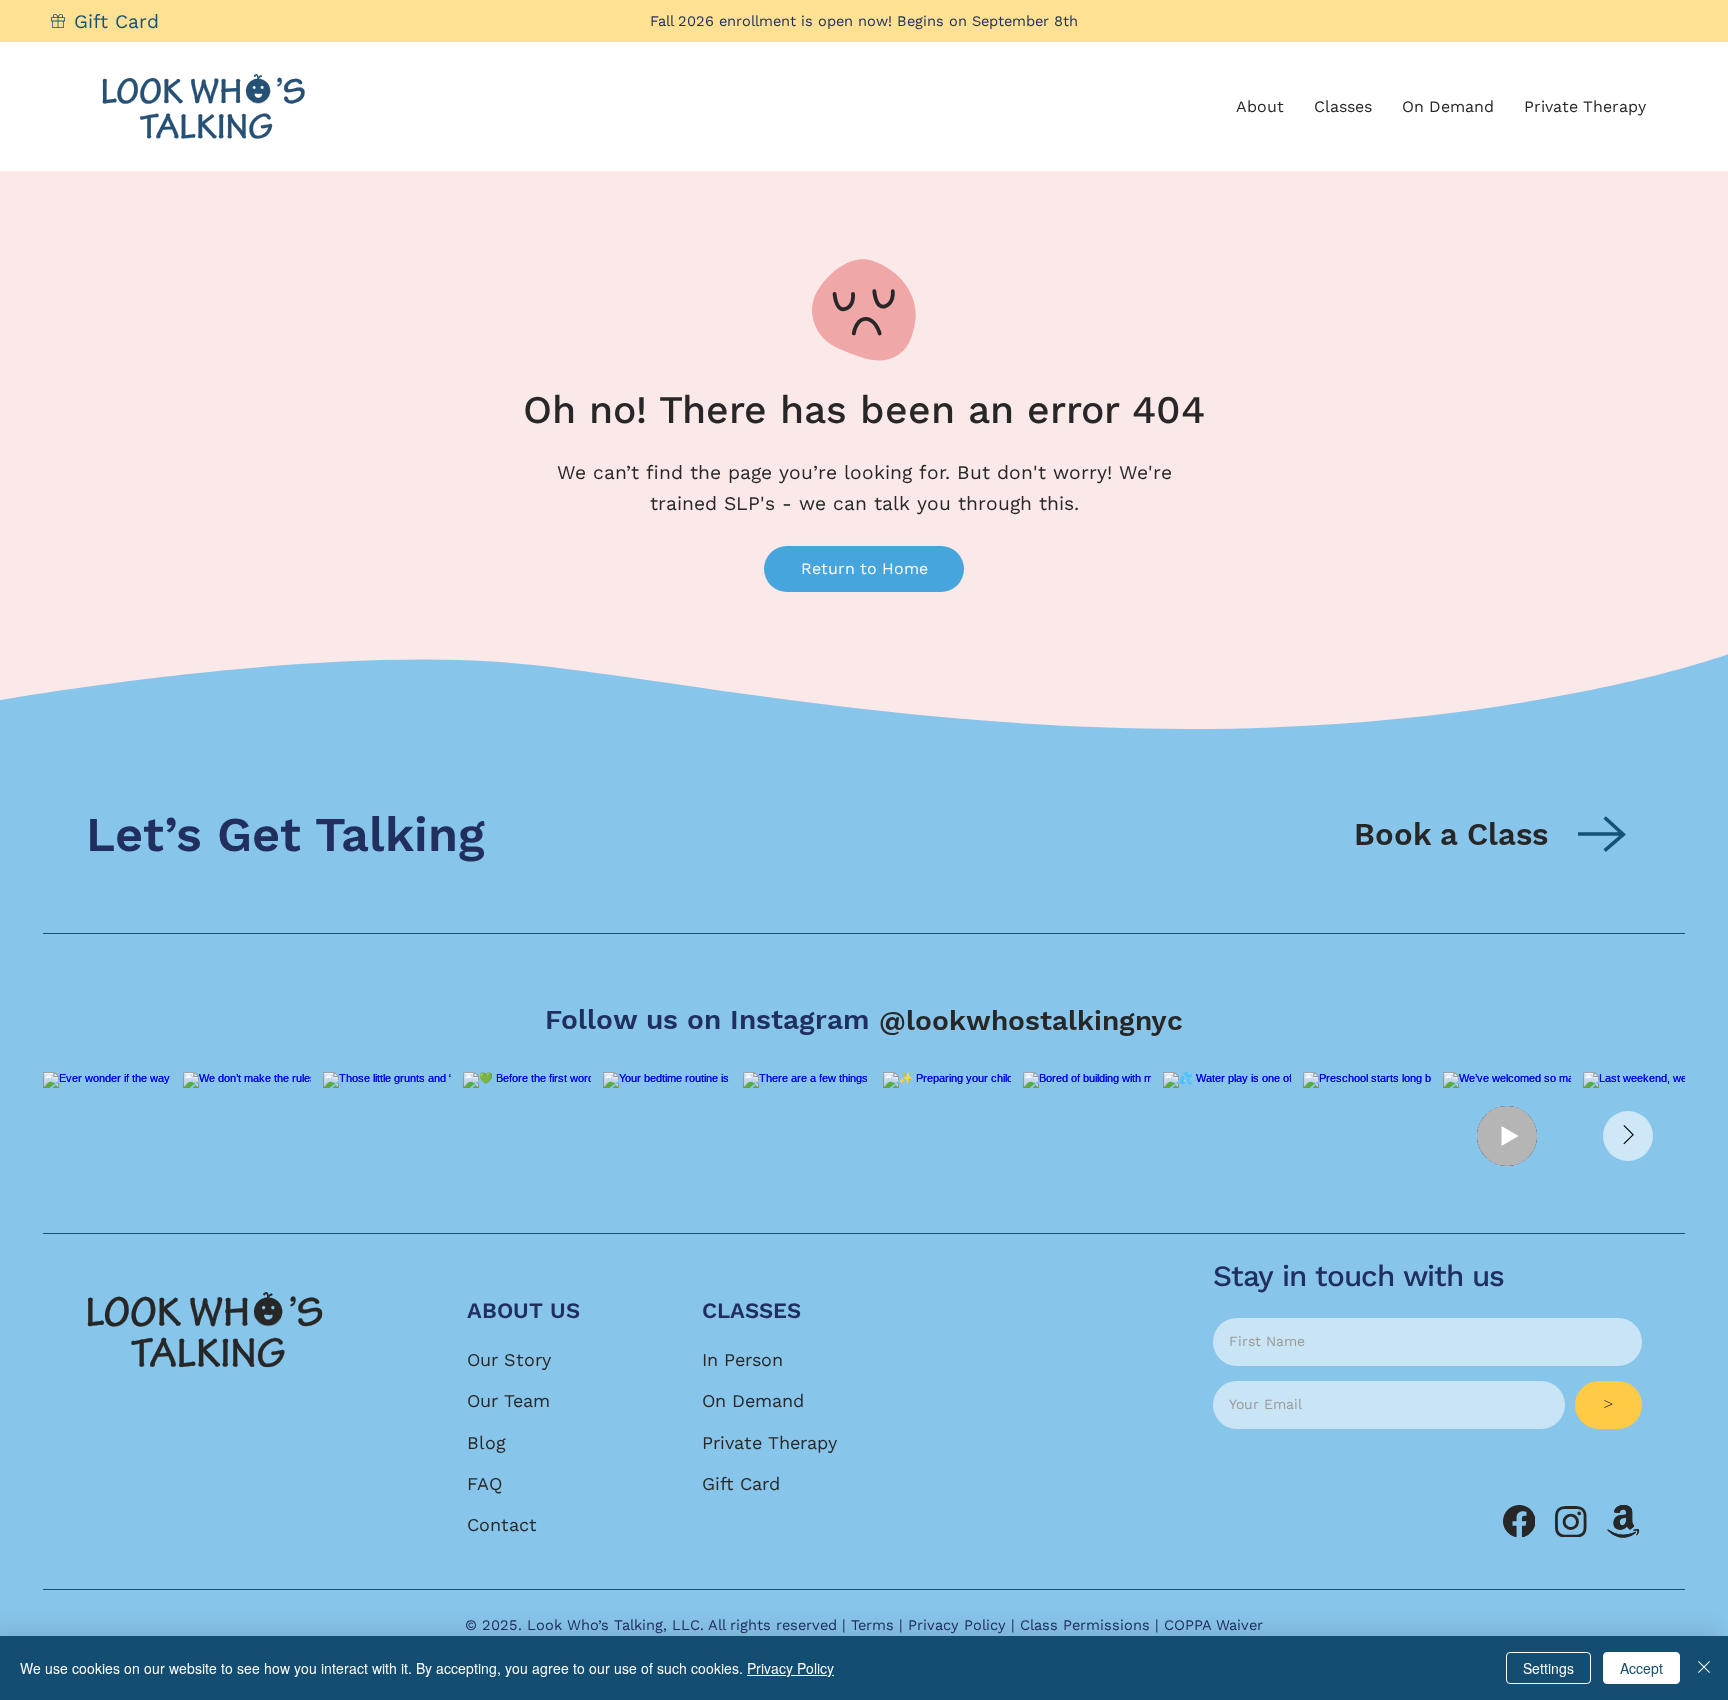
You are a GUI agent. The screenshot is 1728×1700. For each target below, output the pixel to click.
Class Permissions (1085, 1625)
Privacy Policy (957, 1625)
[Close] (1704, 1668)
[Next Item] (1628, 1136)
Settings (1548, 1668)
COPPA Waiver (1213, 1625)
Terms (872, 1625)
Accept (1641, 1668)
